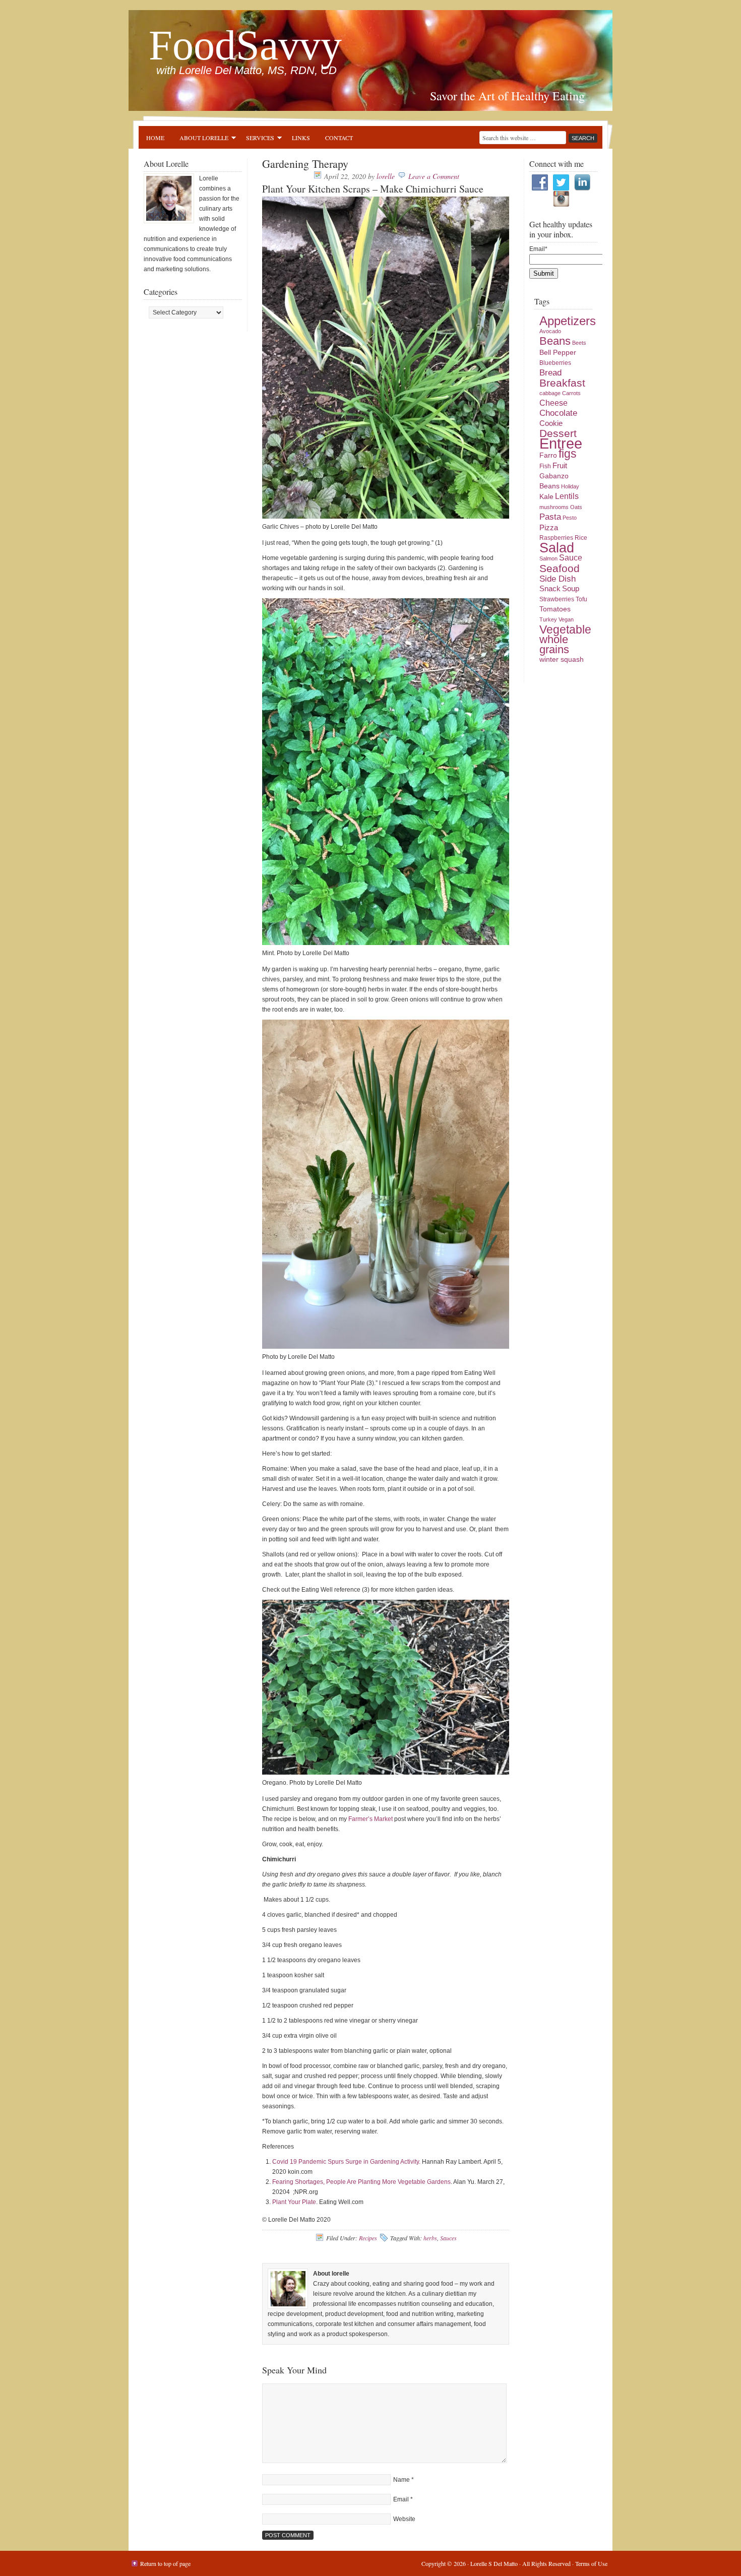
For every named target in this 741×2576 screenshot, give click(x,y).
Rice (581, 538)
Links (301, 138)
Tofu (581, 599)
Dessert (558, 433)
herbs (430, 2238)
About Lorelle (200, 139)
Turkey (548, 619)
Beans (555, 341)
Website (404, 2519)
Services (256, 139)
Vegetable (565, 630)
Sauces (448, 2238)
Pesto (570, 518)
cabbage (550, 393)
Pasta (550, 517)
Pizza (549, 528)
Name (402, 2480)
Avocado (550, 331)
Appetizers (568, 321)
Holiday (570, 486)
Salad (557, 548)
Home (155, 138)
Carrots (571, 393)
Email (401, 2499)
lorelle (386, 176)
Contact (339, 138)
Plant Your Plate (294, 2202)
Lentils (567, 496)
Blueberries (555, 363)
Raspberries (556, 538)
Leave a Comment (434, 176)
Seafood (560, 568)
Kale (546, 497)
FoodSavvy (245, 45)
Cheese (553, 403)
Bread (550, 373)
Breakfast (562, 383)
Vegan (566, 619)
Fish (545, 466)
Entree (561, 443)
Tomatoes (555, 609)
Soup (571, 589)
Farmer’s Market (371, 1819)
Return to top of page (165, 2563)
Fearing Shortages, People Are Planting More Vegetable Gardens (361, 2182)
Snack (550, 589)
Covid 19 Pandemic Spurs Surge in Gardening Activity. (346, 2162)
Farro (548, 455)
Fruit (560, 466)
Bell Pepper (558, 353)
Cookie (551, 423)
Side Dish (558, 579)
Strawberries (557, 599)
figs (568, 454)
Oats (576, 507)
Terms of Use (591, 2563)
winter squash (562, 659)
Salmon (548, 558)
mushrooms (554, 507)
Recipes (368, 2238)
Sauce (571, 558)
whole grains (554, 644)
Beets (579, 343)
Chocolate (558, 413)
